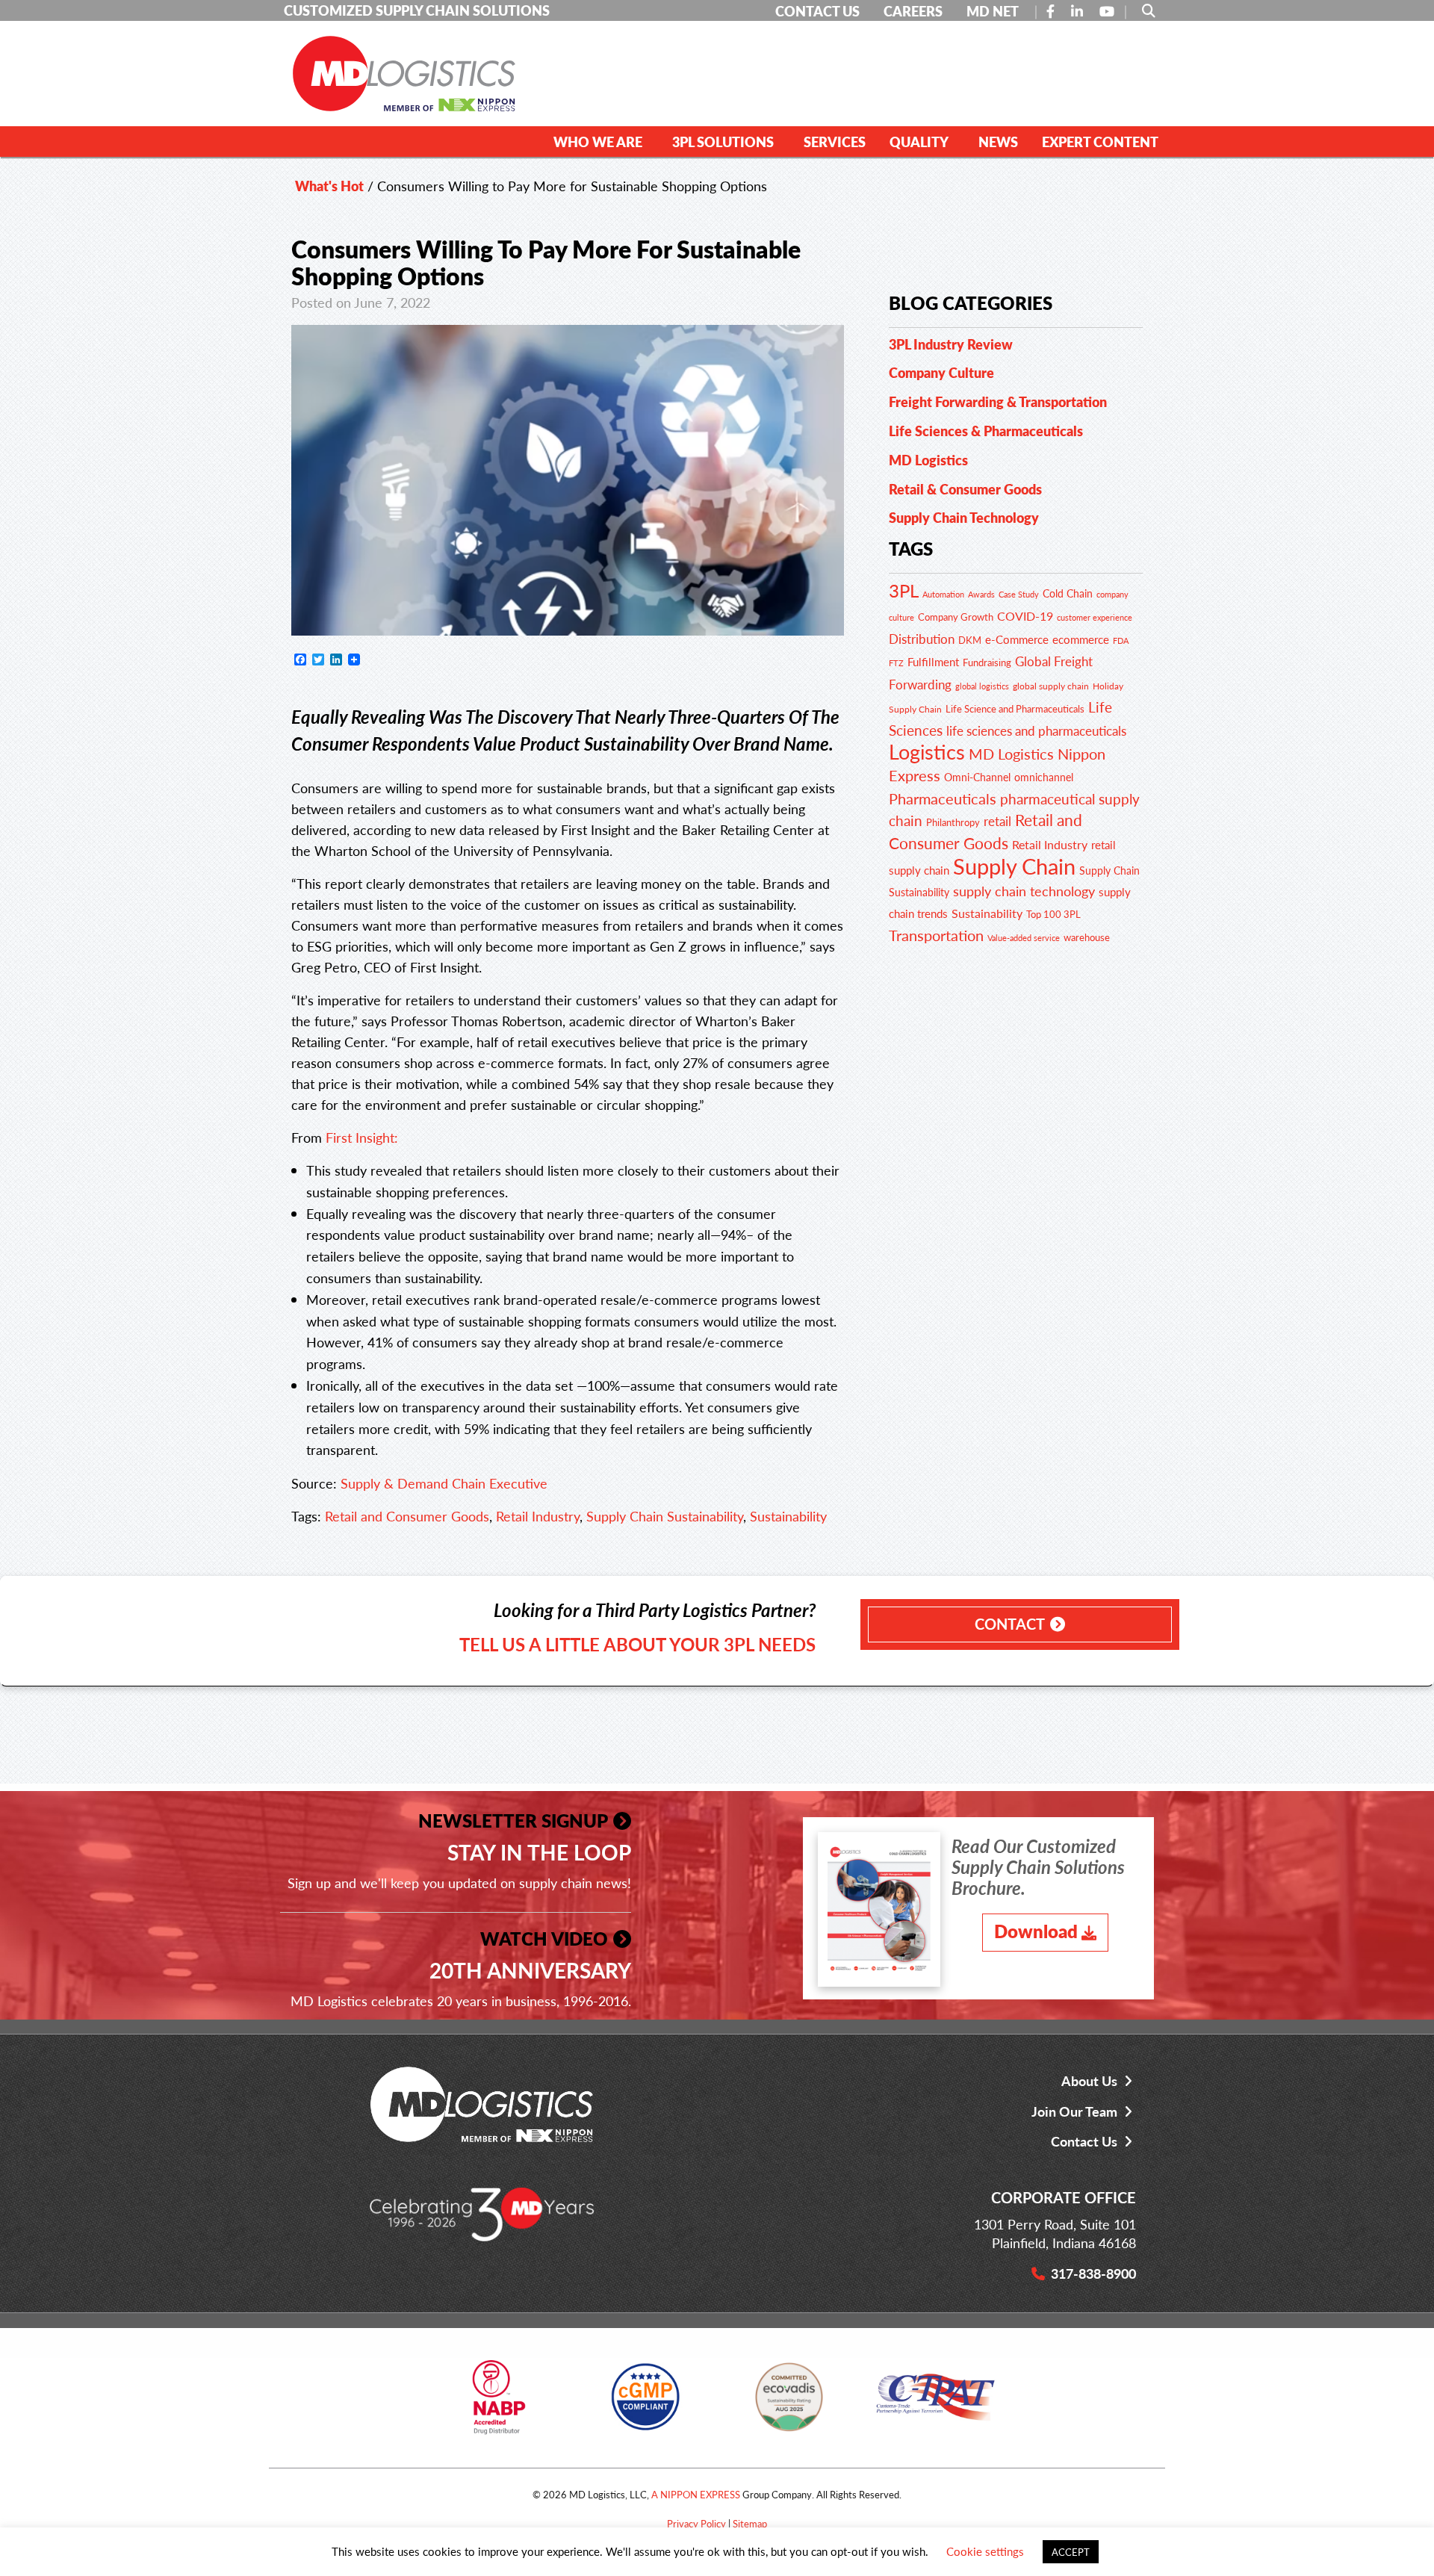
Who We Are (598, 142)
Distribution (922, 639)
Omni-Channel (977, 777)
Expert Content (1100, 142)
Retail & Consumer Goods (965, 489)
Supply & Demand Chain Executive (444, 1483)
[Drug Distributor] (499, 2402)
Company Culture (941, 372)
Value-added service (1024, 937)
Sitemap (750, 2523)
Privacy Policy (696, 2523)
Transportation (936, 935)
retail (997, 821)
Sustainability (788, 1516)
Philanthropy (953, 822)
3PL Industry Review (951, 344)
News (998, 142)
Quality (919, 142)
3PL (904, 590)
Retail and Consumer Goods (407, 1516)
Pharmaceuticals (943, 798)
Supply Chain (1014, 866)
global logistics (982, 686)
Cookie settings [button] (985, 2551)
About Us (1089, 2080)
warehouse (1087, 937)
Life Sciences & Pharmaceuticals (986, 431)
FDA (1121, 640)
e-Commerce (1017, 639)
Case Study (1019, 594)
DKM (970, 640)
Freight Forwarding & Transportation (998, 401)
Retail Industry (538, 1516)
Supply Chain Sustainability (665, 1516)
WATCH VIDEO (544, 1938)
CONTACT (1010, 1624)
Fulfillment (933, 662)
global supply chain (1051, 686)
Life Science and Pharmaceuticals (1015, 709)
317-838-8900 (1093, 2273)
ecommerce (1081, 639)
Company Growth (956, 617)
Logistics (927, 751)
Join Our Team (1074, 2111)
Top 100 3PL (1053, 914)
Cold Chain (1068, 593)
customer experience (1095, 617)
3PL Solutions (723, 142)
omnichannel (1044, 777)
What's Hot (329, 186)
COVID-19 (1025, 616)
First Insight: (362, 1137)
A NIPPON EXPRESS (696, 2494)
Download (1036, 1931)
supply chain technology (1024, 891)
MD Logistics (928, 460)
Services (835, 142)
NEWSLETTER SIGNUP (513, 1820)
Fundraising (987, 662)
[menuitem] (601, 141)
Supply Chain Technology (964, 517)
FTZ (896, 663)
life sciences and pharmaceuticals (1036, 730)
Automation (943, 594)
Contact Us (1084, 2141)
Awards (981, 594)
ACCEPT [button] (1071, 2552)
